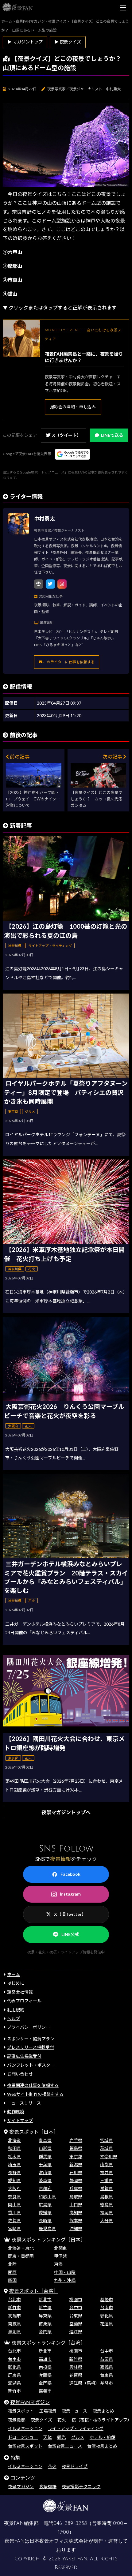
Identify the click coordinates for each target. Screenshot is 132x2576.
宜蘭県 (76, 2324)
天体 (48, 2437)
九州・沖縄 (65, 2280)
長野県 (14, 2172)
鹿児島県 (47, 2228)
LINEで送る (112, 435)
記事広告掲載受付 (24, 2056)
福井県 (107, 2172)
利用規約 (16, 2010)
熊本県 (76, 2220)
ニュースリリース (24, 2103)
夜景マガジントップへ (66, 1812)
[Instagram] (62, 584)
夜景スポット (21, 2411)
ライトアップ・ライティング (76, 2428)
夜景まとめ (103, 2411)
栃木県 (14, 2157)
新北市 (45, 2299)
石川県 (76, 2172)
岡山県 (14, 2205)
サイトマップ (20, 2120)
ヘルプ (14, 2018)
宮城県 (107, 2140)
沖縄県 (76, 2228)
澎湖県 (14, 2332)
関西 (12, 2272)
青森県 (45, 2140)
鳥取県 (76, 2197)
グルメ (78, 2437)
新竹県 (45, 2307)
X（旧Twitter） (70, 1914)
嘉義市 (45, 2391)
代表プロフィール (24, 2001)
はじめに (16, 1983)
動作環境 (16, 2112)
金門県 (45, 2332)
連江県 (76, 2332)
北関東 (60, 2248)
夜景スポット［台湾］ (34, 2291)
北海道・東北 (21, 2248)
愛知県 (14, 2180)
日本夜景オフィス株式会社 (59, 2541)
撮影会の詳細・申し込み (73, 407)
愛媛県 (45, 2213)
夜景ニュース (74, 2411)
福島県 (76, 2148)
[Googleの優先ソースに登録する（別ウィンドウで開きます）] (73, 454)
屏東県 (45, 2316)
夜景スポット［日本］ (34, 2132)
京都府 (45, 2188)
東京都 (76, 2157)
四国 (12, 2280)
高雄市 (14, 2316)
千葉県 (45, 2164)
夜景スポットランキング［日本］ (49, 2239)
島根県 (107, 2197)
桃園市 (76, 2299)
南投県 (14, 2324)
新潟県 (76, 2164)
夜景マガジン (21, 2486)
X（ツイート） (67, 435)
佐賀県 (14, 2220)
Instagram (70, 1894)
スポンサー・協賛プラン (31, 2039)
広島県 (45, 2205)
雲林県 (76, 2367)
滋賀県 (107, 2188)
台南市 (107, 2307)
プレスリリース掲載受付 (31, 2047)
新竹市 (14, 2307)
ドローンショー (23, 2437)
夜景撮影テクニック (81, 2486)
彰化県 (107, 2316)
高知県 (76, 2213)
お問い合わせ (20, 2074)
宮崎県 (14, 2228)
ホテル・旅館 (103, 2437)
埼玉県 (14, 2164)
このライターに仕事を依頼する (68, 662)
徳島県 (107, 2205)
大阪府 (14, 2188)
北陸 (12, 2264)
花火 (62, 2420)
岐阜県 (45, 2180)
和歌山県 (47, 2197)
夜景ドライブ (75, 2466)
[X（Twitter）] (50, 584)
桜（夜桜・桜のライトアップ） (102, 2420)
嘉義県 (107, 2367)
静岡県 (76, 2180)
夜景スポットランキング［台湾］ (49, 2343)
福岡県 (107, 2213)
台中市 (76, 2307)
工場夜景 (48, 2411)
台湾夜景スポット (25, 2446)
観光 (61, 2437)
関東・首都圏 (21, 2256)
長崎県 (45, 2220)
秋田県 (14, 2148)
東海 (58, 2264)
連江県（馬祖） (84, 2383)
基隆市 (107, 2299)
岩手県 (76, 2140)
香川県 (14, 2213)
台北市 (14, 2299)
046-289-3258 (70, 2523)
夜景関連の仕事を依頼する (33, 2085)
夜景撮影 (17, 2420)
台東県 (76, 2316)
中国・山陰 (65, 2272)
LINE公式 (70, 1934)
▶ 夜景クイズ (68, 42)
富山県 (45, 2172)
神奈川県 (109, 2157)
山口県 (76, 2205)
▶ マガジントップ (25, 42)
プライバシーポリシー (29, 2027)
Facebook (70, 1874)
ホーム (14, 1974)
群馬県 (45, 2157)
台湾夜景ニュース (65, 2446)
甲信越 (60, 2256)
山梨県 (107, 2164)
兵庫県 (76, 2188)
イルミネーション (25, 2428)
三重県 (107, 2180)
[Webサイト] (39, 584)
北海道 (14, 2140)
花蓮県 (107, 2324)
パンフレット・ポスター (31, 2065)
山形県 (45, 2148)
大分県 (107, 2220)
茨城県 (107, 2148)
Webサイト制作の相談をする (35, 2094)
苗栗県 (45, 2324)
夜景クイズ (41, 2420)
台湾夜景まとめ (102, 2446)
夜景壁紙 (48, 2486)
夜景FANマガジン (30, 2402)
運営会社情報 (20, 1992)
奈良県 (14, 2197)
